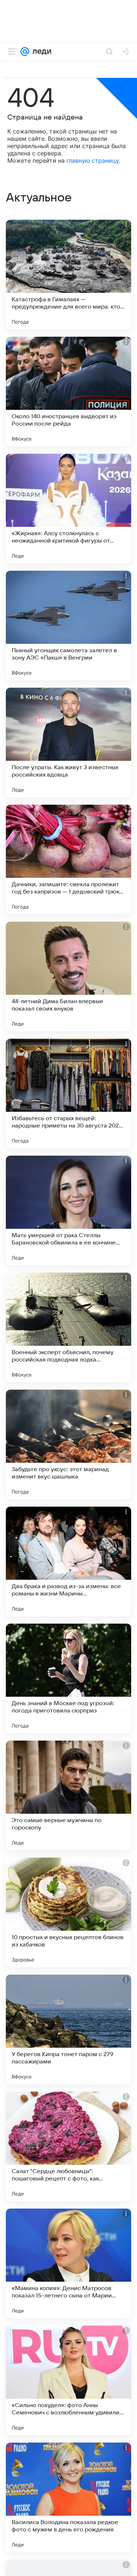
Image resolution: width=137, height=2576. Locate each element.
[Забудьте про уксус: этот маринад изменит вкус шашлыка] (68, 1444)
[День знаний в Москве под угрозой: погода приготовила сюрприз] (68, 1678)
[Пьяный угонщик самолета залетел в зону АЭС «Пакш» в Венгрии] (68, 626)
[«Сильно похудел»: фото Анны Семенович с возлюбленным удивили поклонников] (68, 2380)
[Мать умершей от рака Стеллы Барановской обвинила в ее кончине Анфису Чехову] (68, 1210)
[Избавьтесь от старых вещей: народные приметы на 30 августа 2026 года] (68, 1094)
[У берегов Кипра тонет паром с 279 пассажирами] (68, 2029)
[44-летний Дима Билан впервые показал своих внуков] (68, 977)
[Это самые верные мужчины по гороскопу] (68, 1795)
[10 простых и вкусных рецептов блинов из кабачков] (68, 1912)
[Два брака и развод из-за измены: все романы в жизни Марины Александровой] (68, 1561)
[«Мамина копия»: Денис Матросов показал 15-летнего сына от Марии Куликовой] (68, 2263)
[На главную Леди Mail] (40, 52)
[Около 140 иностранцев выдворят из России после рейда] (68, 392)
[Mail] (25, 52)
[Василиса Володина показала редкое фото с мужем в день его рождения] (68, 2497)
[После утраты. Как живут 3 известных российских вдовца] (68, 743)
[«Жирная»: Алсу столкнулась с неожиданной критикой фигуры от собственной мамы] (68, 509)
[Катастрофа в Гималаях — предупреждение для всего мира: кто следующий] (68, 275)
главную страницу (93, 160)
